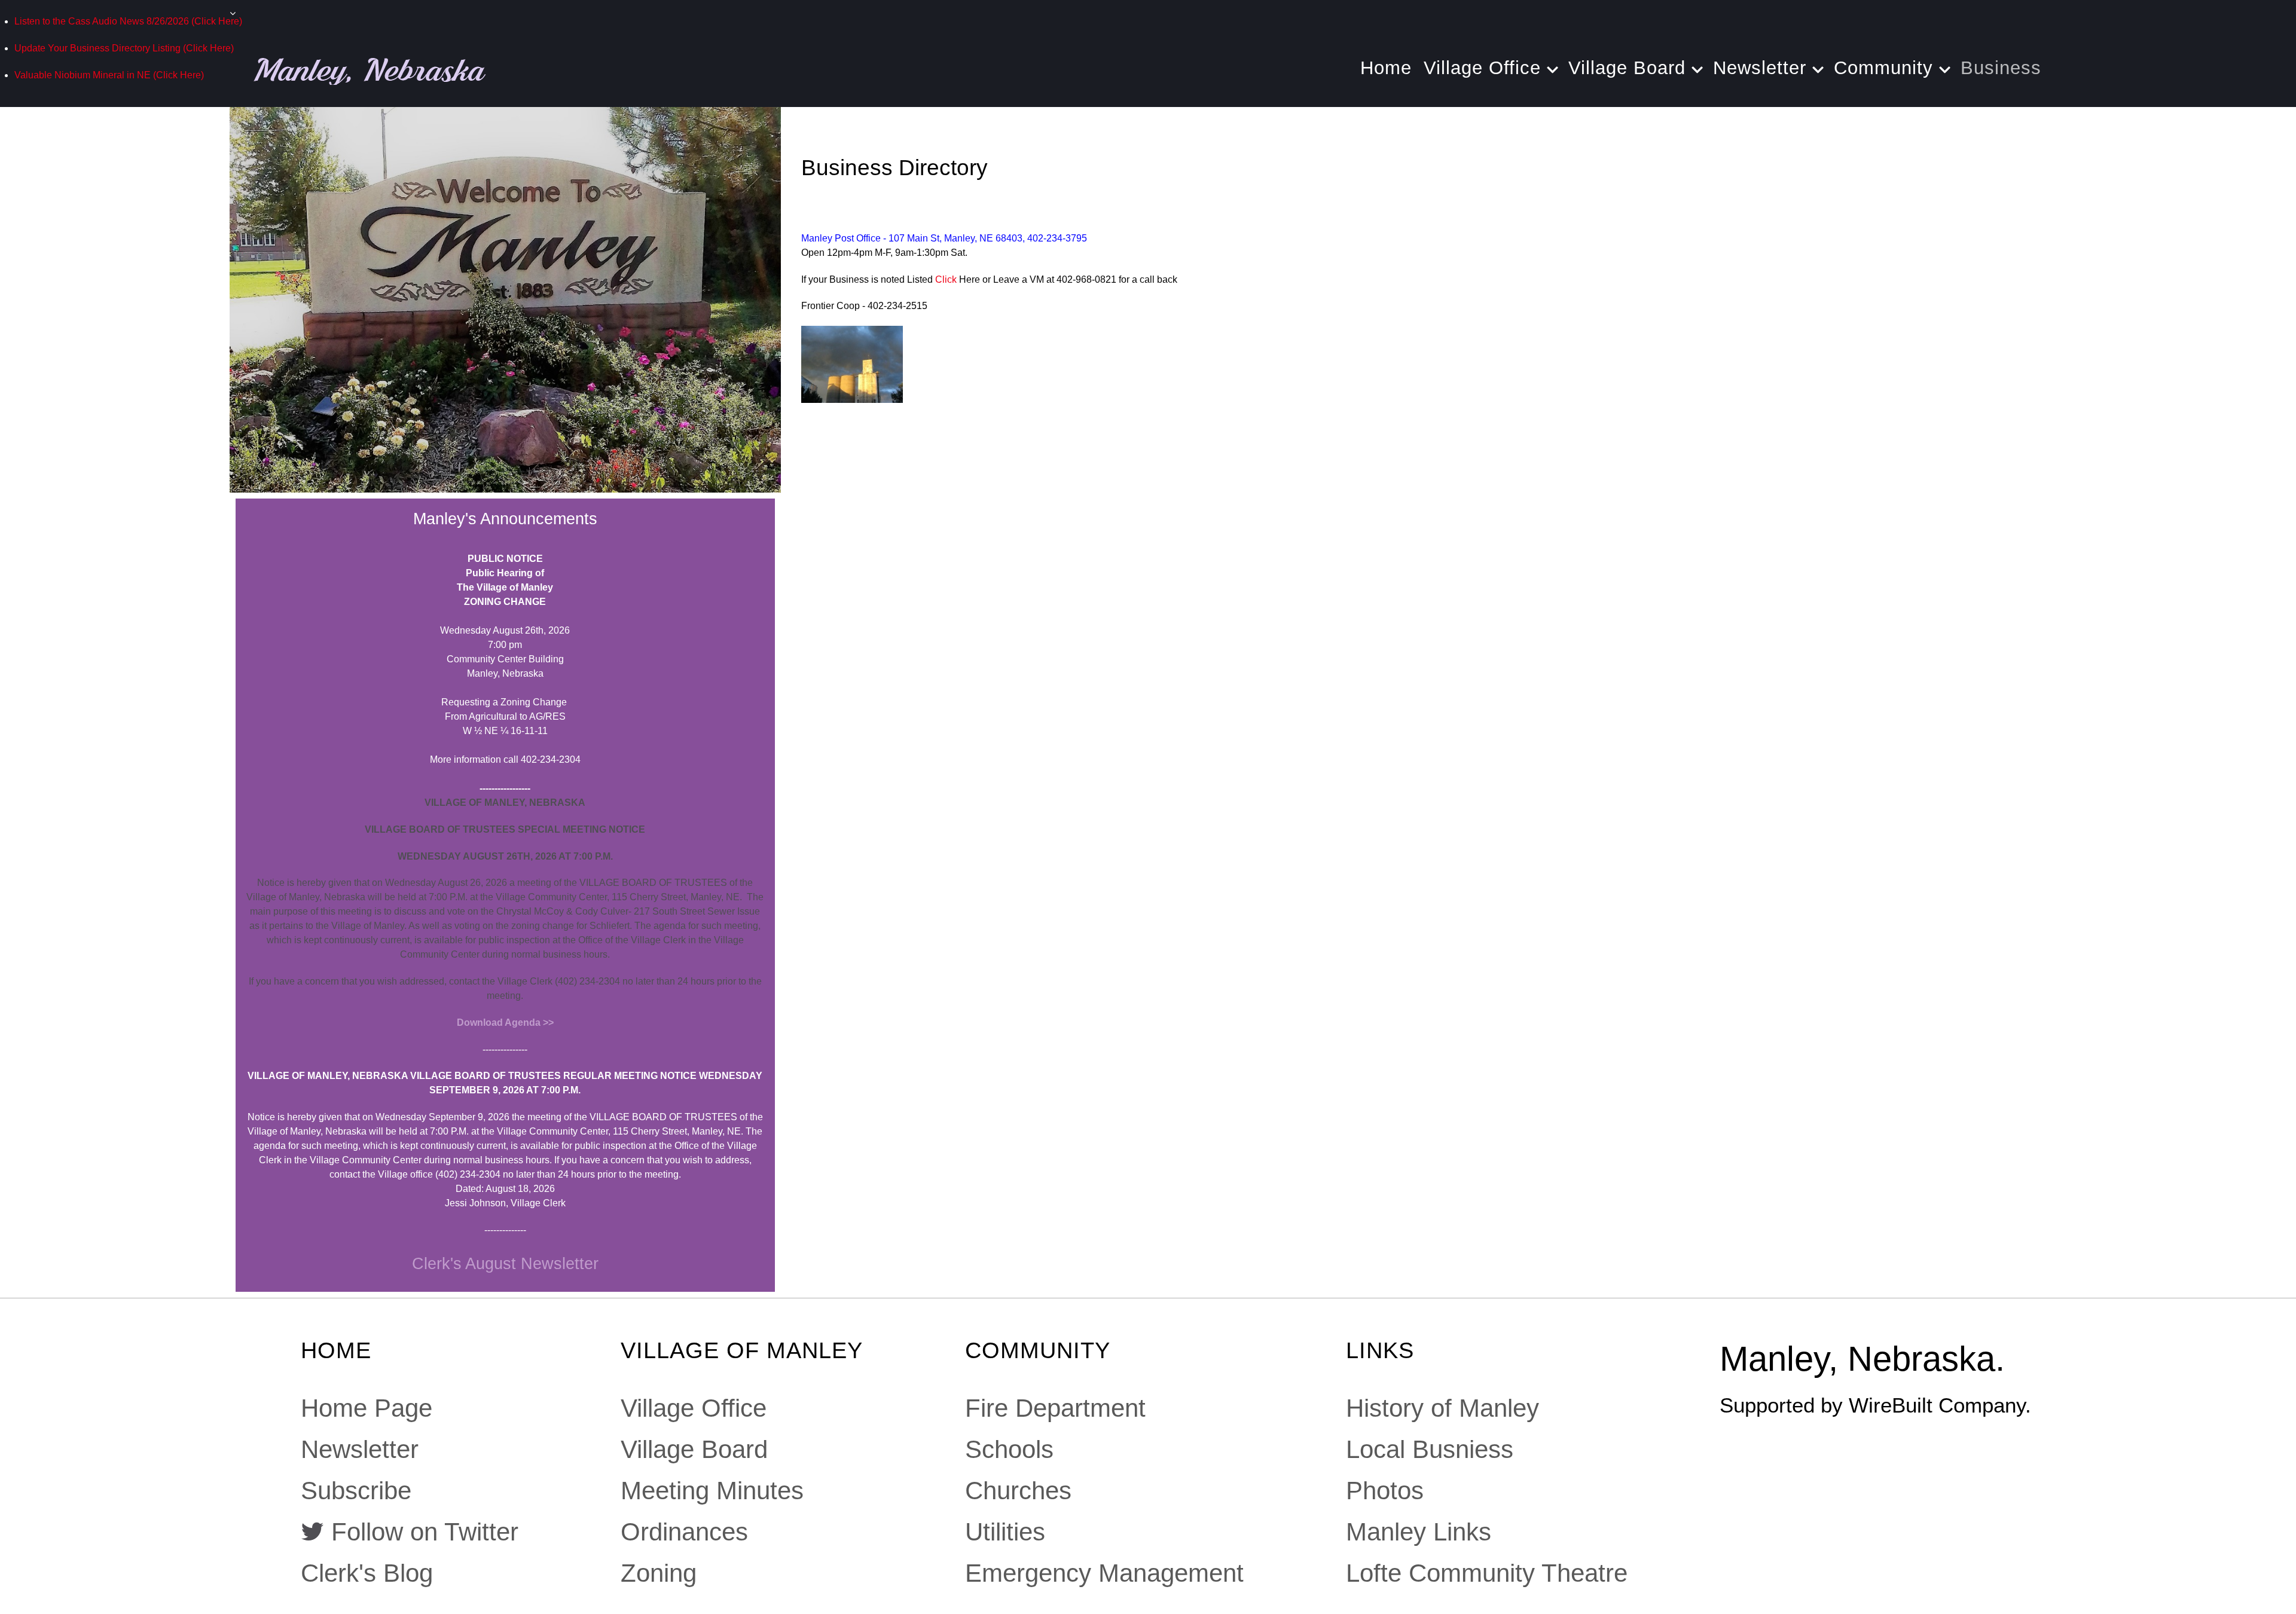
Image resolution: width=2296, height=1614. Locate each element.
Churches (1018, 1491)
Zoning (659, 1573)
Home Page (367, 1408)
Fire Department (1055, 1408)
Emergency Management (1104, 1573)
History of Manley (1442, 1408)
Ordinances (684, 1532)
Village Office (694, 1408)
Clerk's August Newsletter (505, 1263)
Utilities (1005, 1532)
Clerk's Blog (367, 1573)
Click (946, 279)
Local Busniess (1430, 1449)
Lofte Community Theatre (1487, 1573)
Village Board (694, 1449)
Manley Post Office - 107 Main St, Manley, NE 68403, (914, 238)
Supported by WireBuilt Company (1872, 1405)
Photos (1385, 1491)
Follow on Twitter (425, 1532)
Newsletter (360, 1449)
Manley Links (1419, 1532)
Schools (1009, 1449)
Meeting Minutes (712, 1491)
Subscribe (356, 1491)
